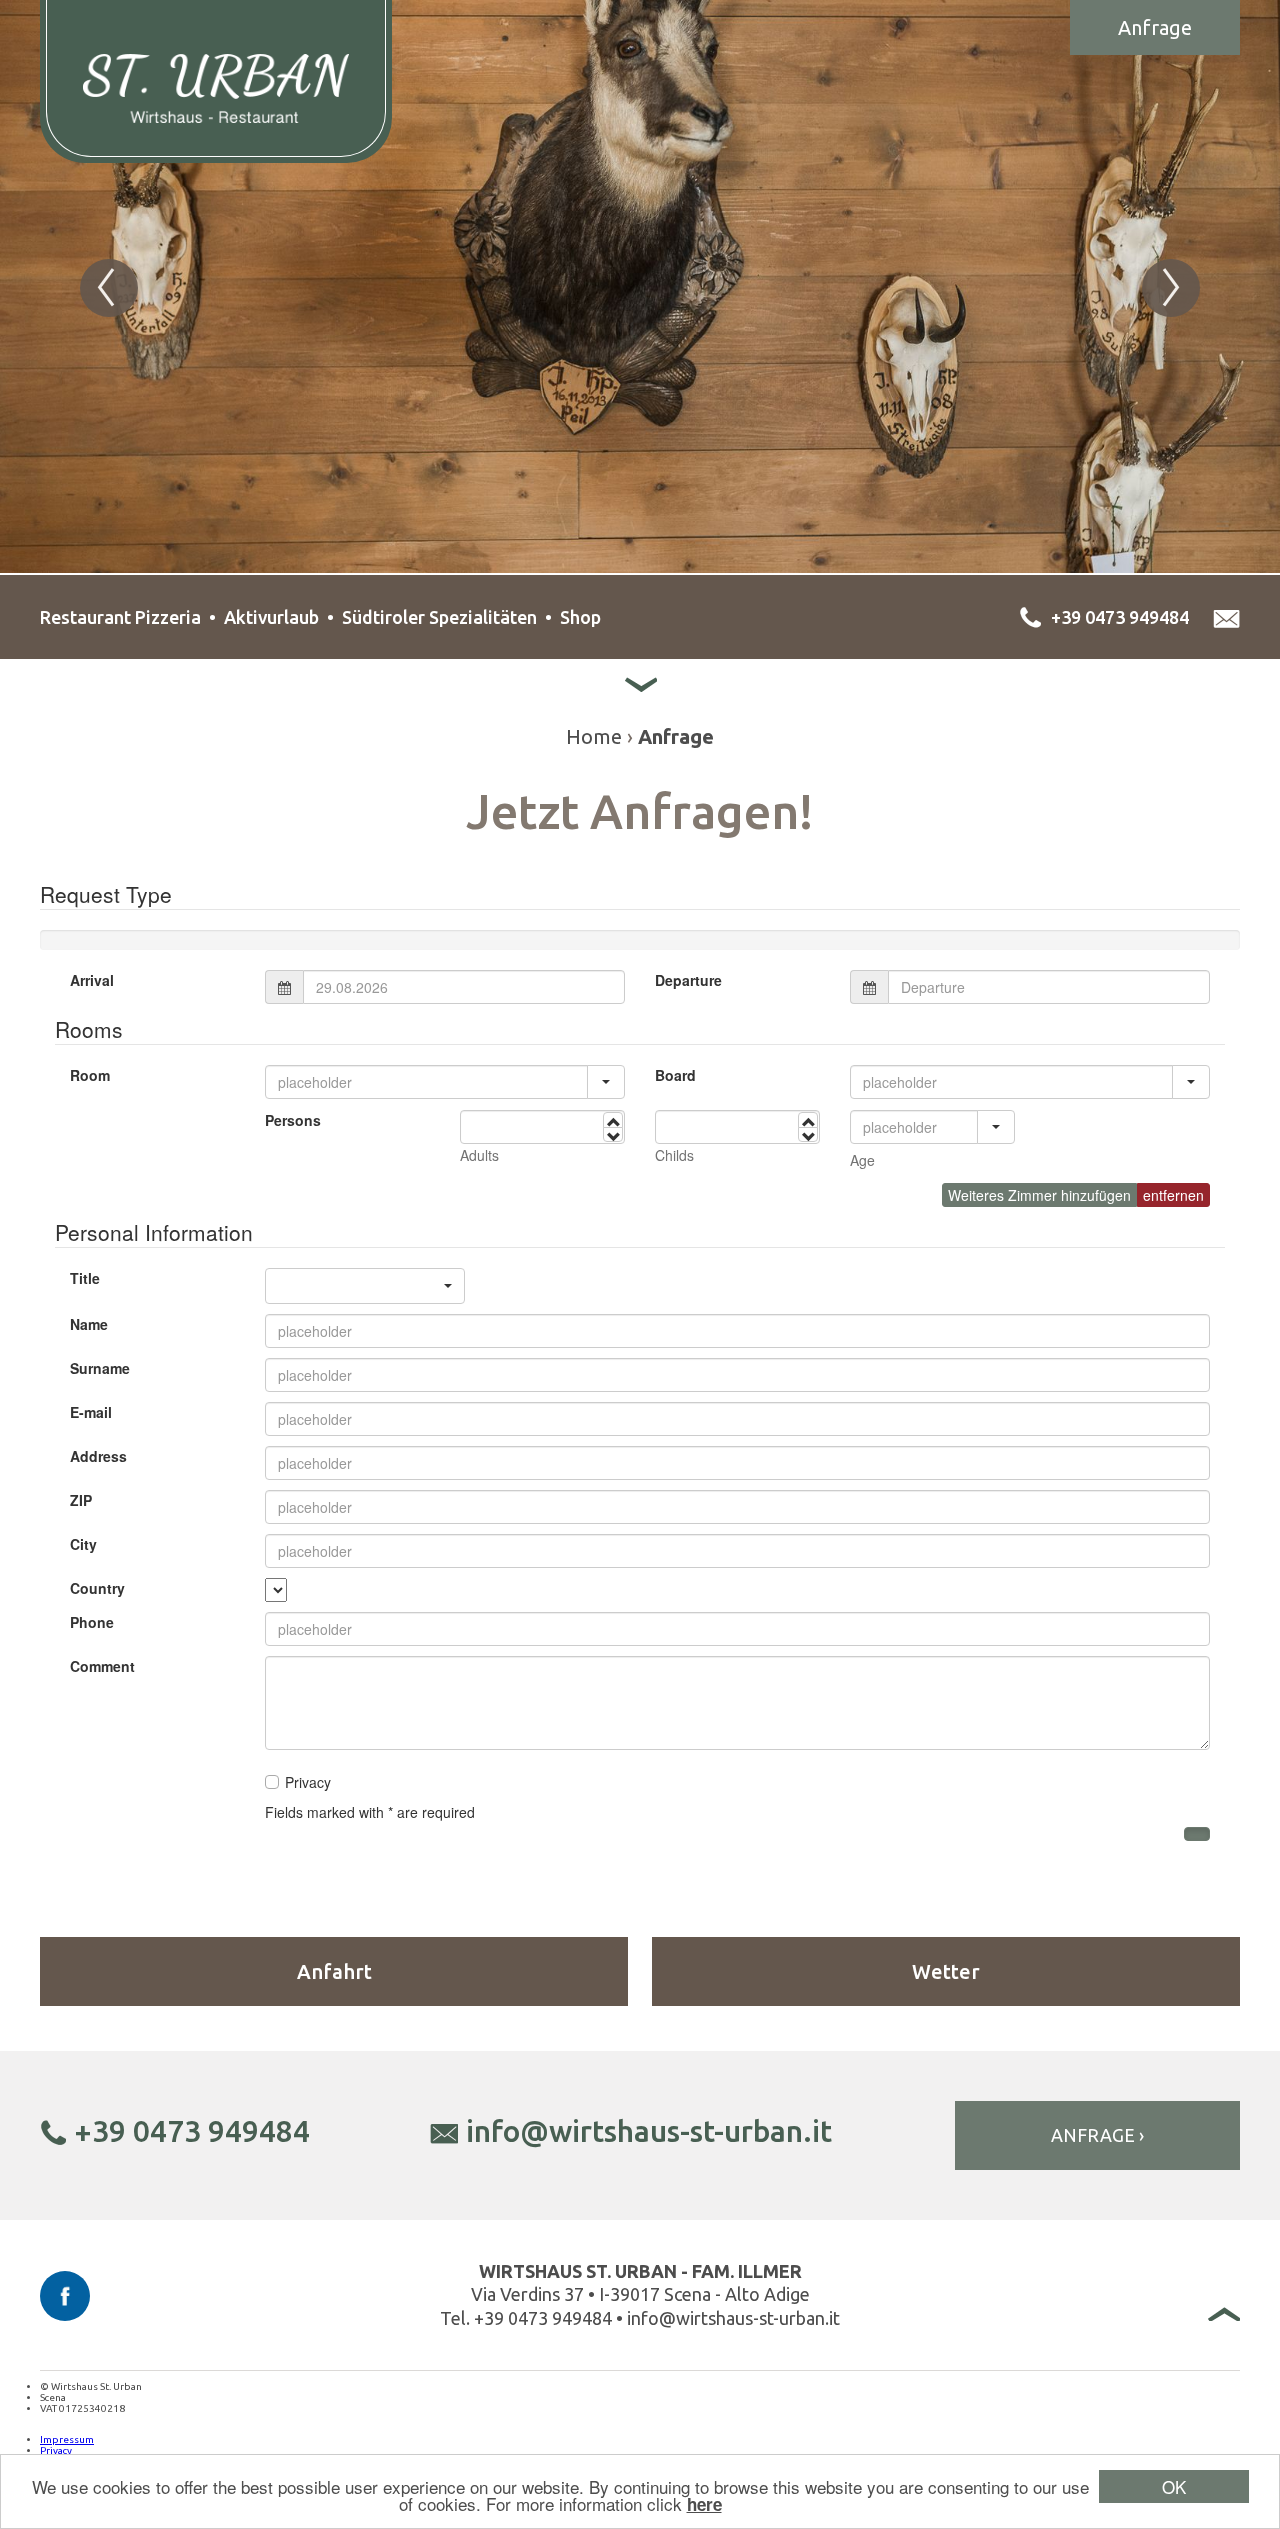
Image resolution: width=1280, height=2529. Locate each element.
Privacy (56, 2450)
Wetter (946, 1971)
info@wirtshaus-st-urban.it (649, 2131)
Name (89, 1324)
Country (97, 1588)
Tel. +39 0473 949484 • (533, 2318)
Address (98, 1456)
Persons (293, 1120)
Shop (580, 617)
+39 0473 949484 (192, 2131)
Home (594, 736)
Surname (100, 1368)
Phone (92, 1622)
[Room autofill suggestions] (606, 1082)
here (704, 2504)
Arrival (92, 980)
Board (675, 1075)
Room (90, 1075)
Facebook (65, 2296)
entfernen (1173, 1195)
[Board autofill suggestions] (1191, 1082)
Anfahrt (334, 1971)
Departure (688, 980)
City (83, 1544)
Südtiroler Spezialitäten (439, 617)
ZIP (81, 1500)
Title (85, 1278)
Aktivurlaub (271, 617)
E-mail (91, 1412)
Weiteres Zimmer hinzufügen (1039, 1195)
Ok (1174, 2486)
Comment (102, 1666)
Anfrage (1155, 27)
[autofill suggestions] (996, 1127)
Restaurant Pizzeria (120, 617)
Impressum (67, 2439)
